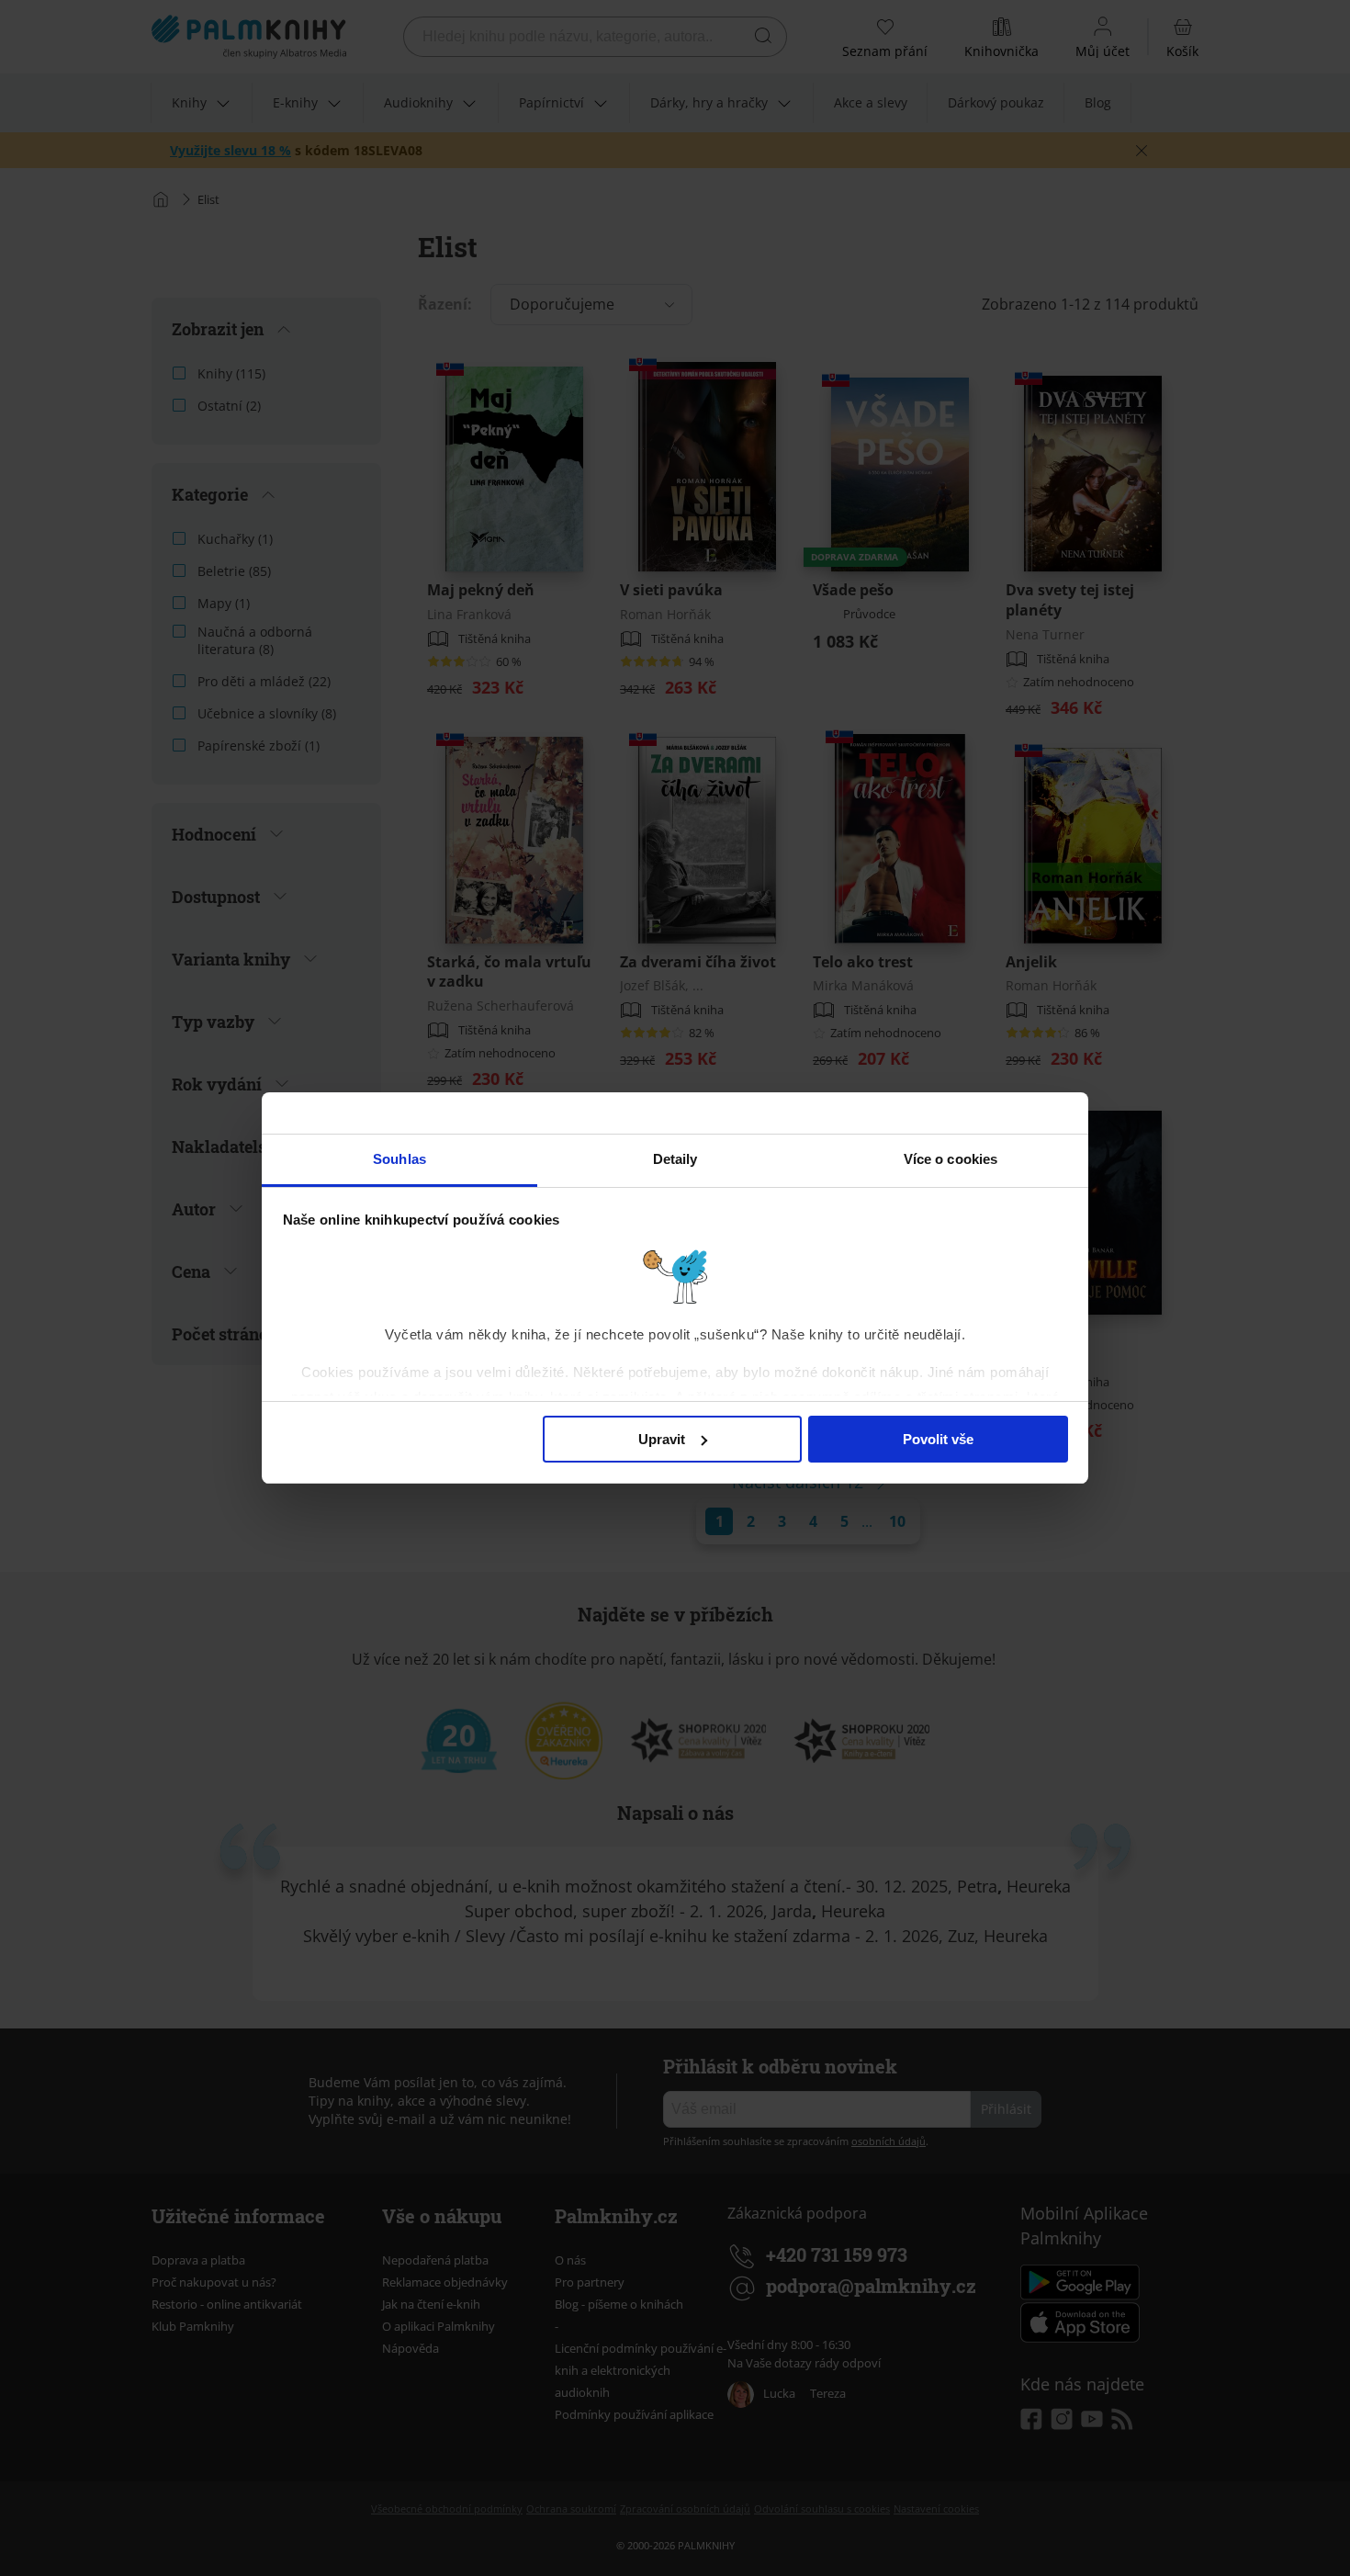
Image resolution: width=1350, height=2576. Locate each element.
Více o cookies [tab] (951, 1159)
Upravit (662, 1439)
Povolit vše (938, 1439)
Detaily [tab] (675, 1159)
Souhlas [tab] (399, 1159)
